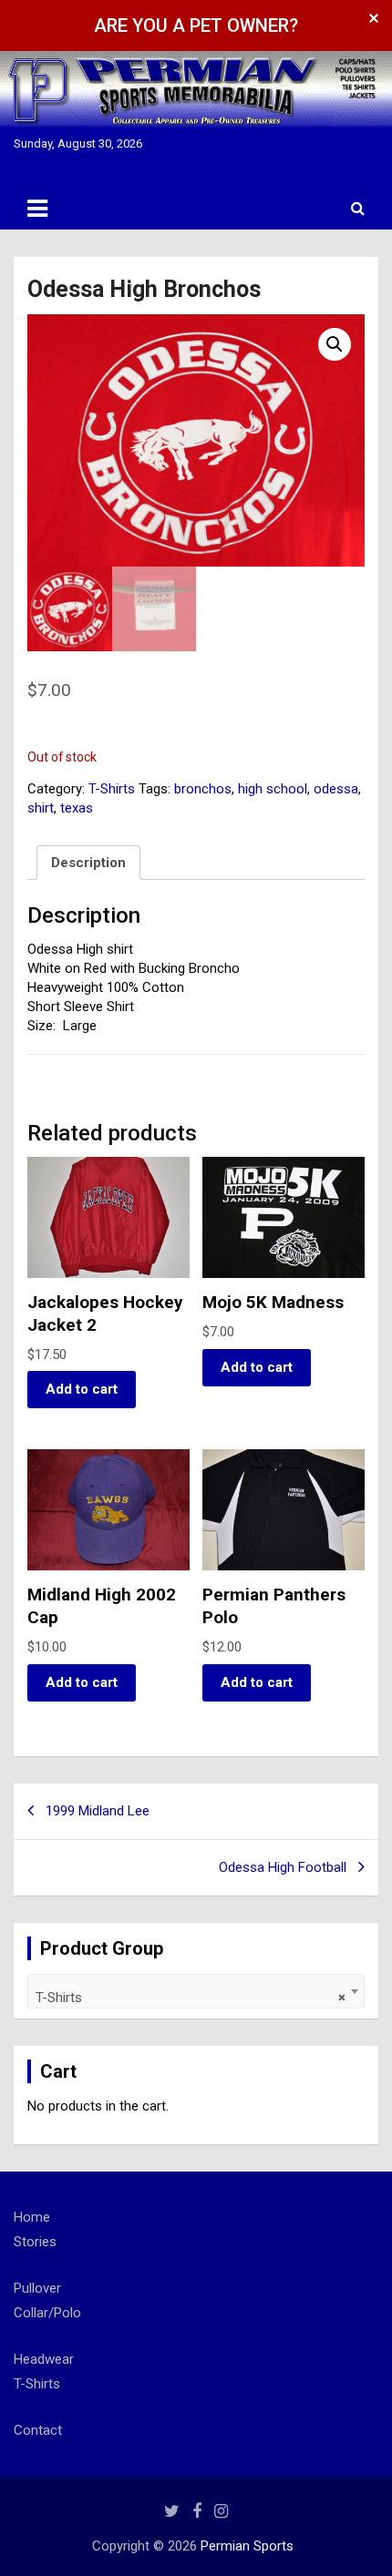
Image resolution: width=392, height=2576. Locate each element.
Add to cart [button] (82, 1389)
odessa (336, 789)
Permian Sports (247, 2546)
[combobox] (196, 1991)
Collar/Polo (47, 2313)
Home (32, 2217)
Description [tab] (88, 863)
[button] (335, 344)
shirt (41, 808)
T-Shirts (112, 789)
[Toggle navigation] (37, 209)
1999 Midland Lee (98, 1811)
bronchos (203, 789)
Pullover (37, 2288)
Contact (38, 2430)
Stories (35, 2242)
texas (77, 808)
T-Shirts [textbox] (191, 1998)
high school (273, 789)
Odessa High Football (283, 1867)
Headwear (44, 2359)
